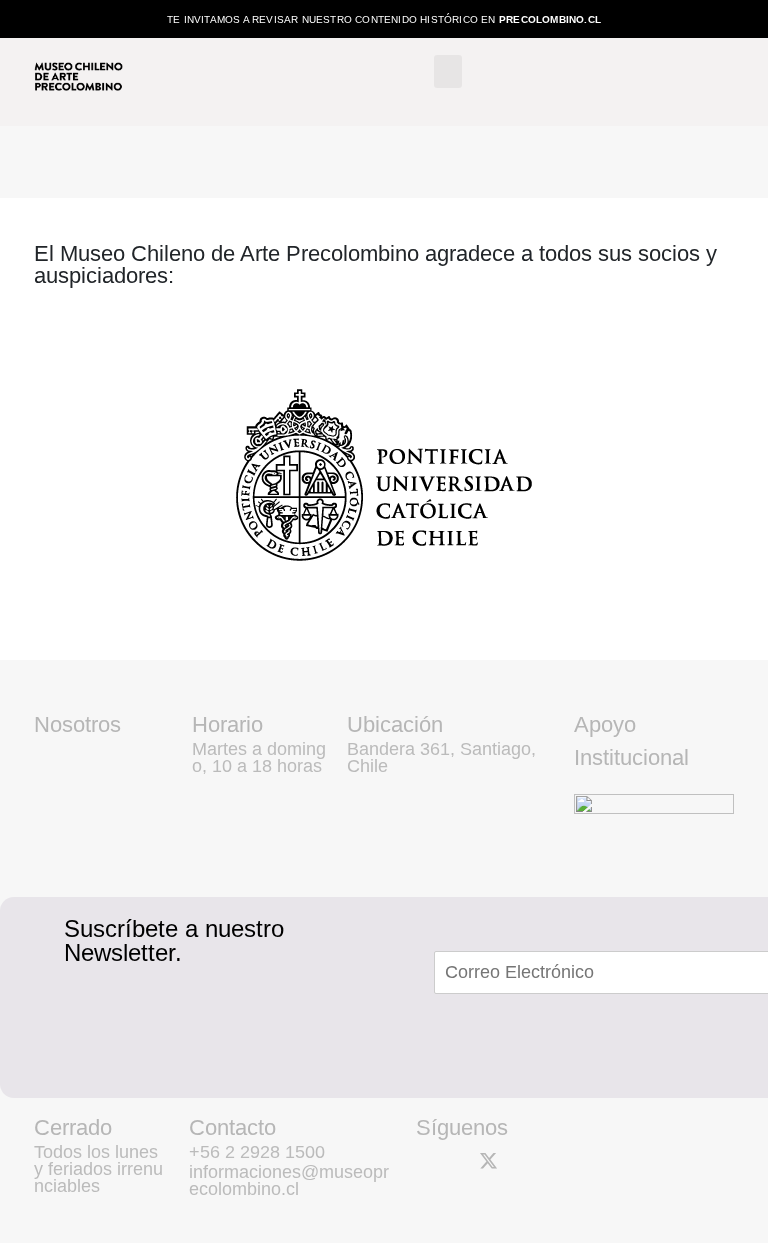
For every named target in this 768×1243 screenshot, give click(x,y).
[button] (448, 71)
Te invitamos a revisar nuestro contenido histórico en (384, 19)
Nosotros (77, 724)
